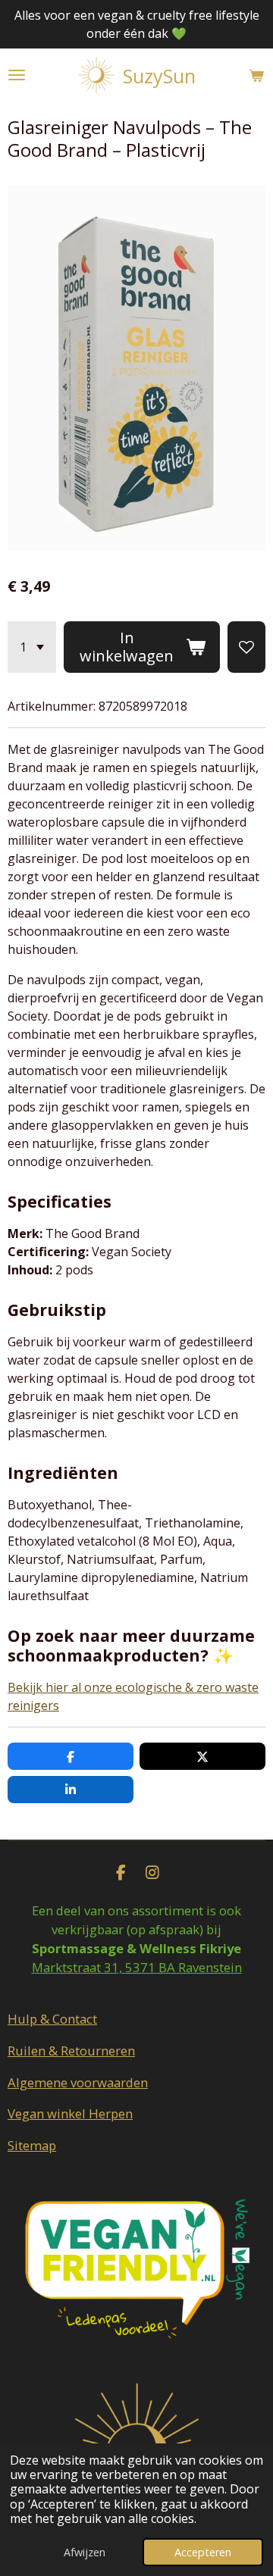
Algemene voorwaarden (78, 2082)
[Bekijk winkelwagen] (256, 75)
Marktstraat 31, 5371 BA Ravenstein (137, 1967)
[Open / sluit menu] (17, 75)
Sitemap (32, 2145)
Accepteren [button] (203, 2552)
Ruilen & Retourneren (71, 2051)
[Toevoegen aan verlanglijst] (246, 647)
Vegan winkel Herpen (70, 2113)
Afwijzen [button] (85, 2552)
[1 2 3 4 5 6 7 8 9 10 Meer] (32, 647)
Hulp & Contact (52, 2019)
